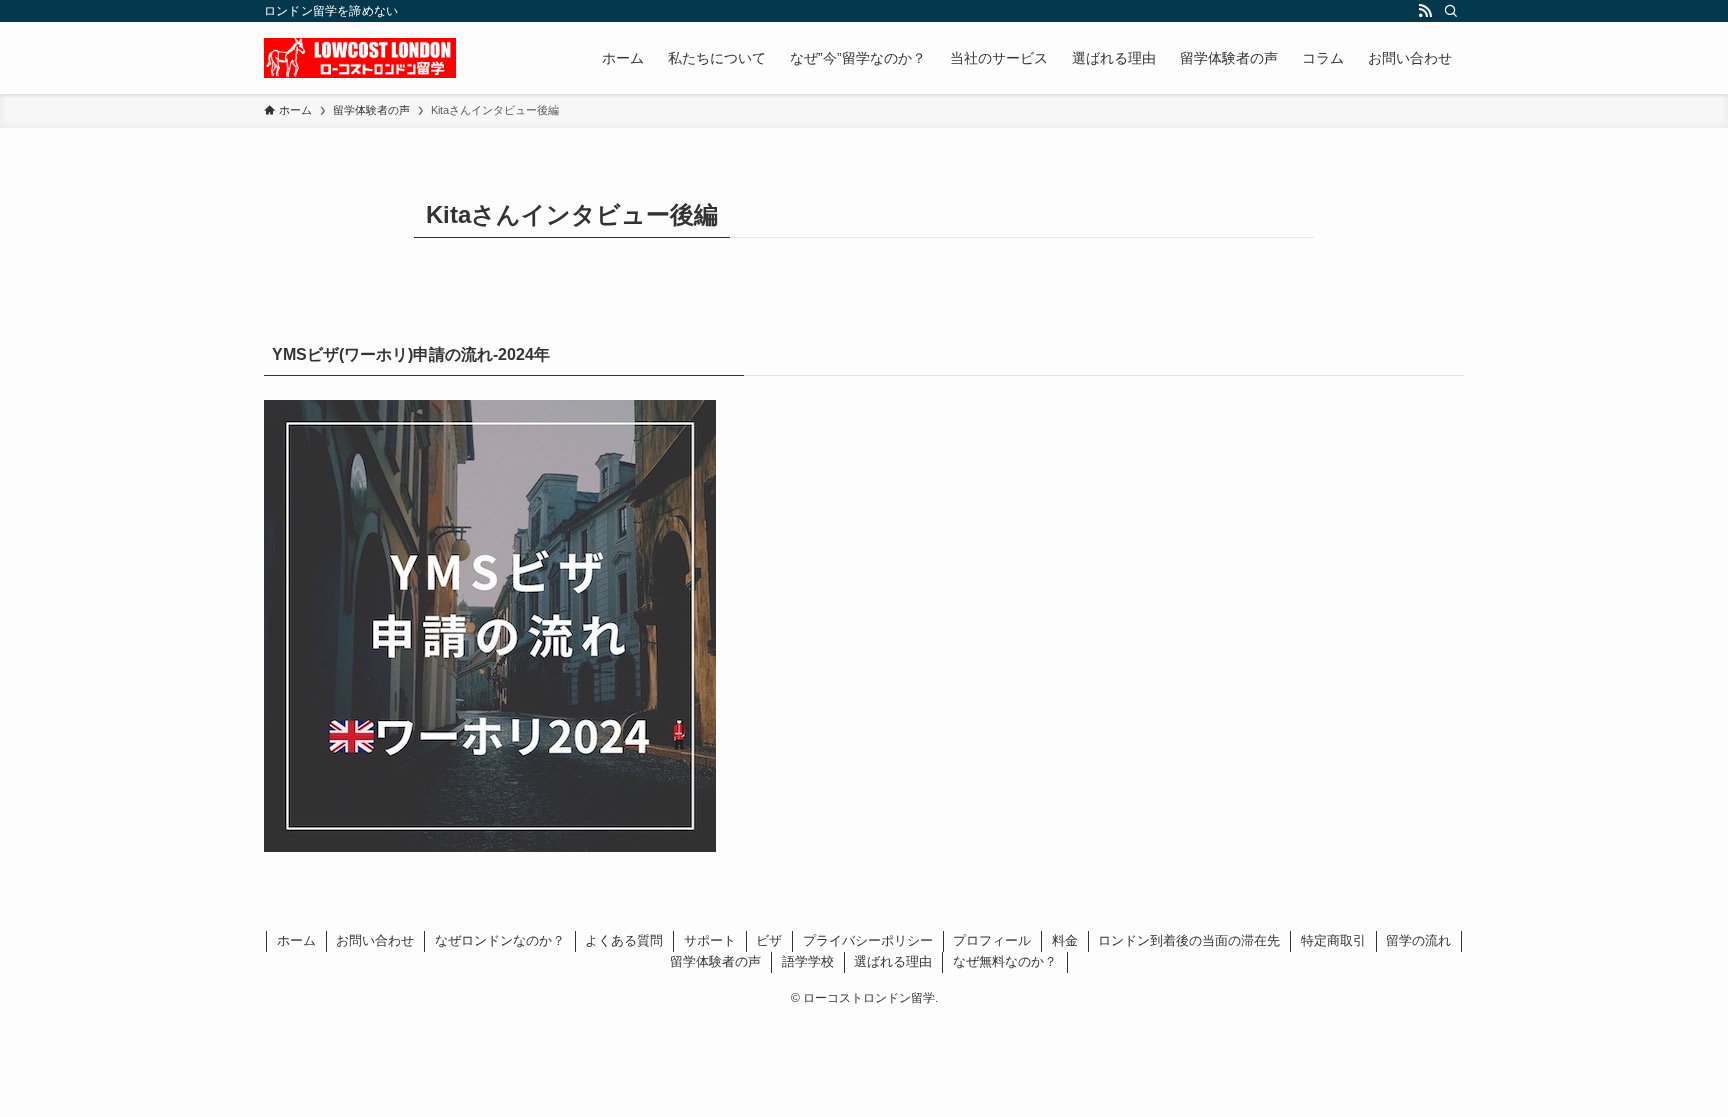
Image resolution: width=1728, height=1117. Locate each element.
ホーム (296, 940)
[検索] (1451, 11)
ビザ (769, 940)
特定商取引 (1333, 940)
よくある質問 (624, 940)
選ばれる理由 (893, 961)
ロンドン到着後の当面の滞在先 (1189, 940)
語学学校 (808, 961)
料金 (1065, 940)
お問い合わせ (375, 940)
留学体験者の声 (715, 961)
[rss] (1425, 11)
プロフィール (992, 940)
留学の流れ (1418, 940)
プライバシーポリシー (868, 940)
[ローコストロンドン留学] (360, 58)
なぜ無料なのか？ (1005, 961)
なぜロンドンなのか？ (500, 940)
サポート (710, 940)
